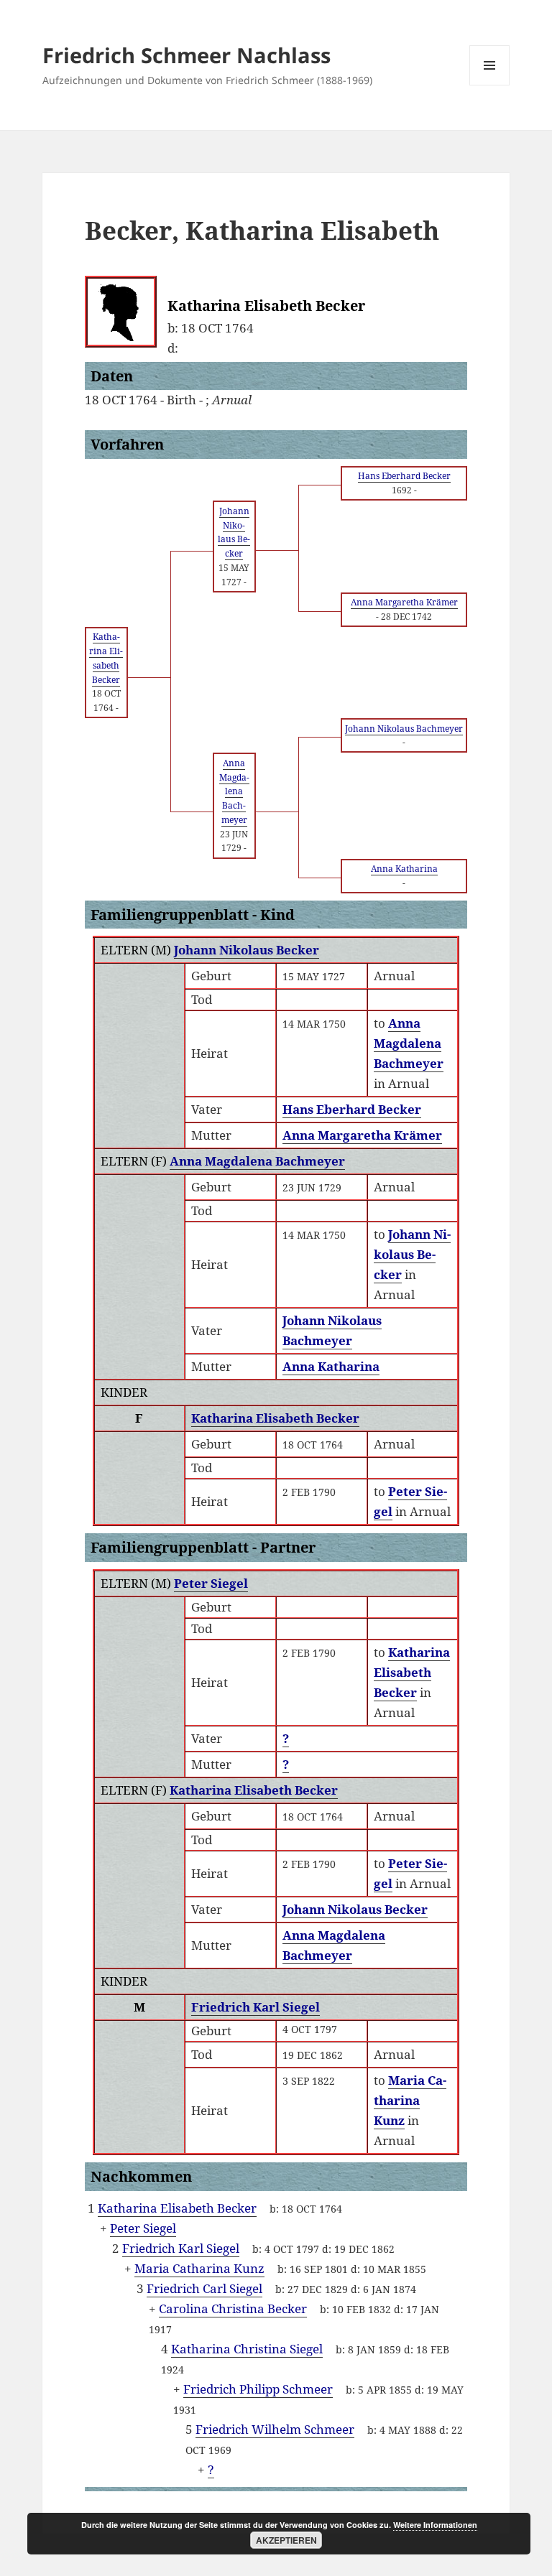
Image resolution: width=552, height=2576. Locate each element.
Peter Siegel (211, 1583)
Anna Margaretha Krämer (362, 1135)
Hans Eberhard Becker (352, 1109)
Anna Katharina (331, 1366)
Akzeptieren (286, 2540)
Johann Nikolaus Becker (247, 950)
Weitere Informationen (435, 2525)
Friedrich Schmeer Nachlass (187, 55)
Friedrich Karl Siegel (256, 2007)
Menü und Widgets (490, 85)
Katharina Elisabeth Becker (275, 1418)
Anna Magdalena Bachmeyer (257, 1161)
